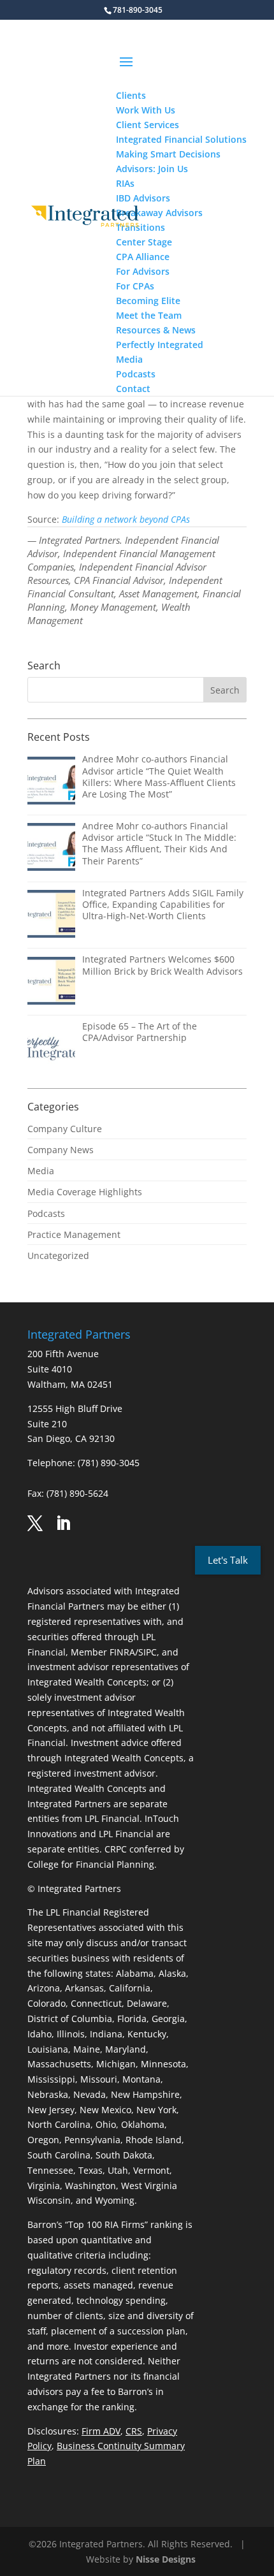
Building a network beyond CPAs (126, 519)
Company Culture (65, 1129)
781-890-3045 (138, 10)
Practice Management (74, 1234)
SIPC (148, 1652)
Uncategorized (58, 1255)
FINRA (122, 1652)
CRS (134, 2431)
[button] (181, 70)
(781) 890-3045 (109, 1463)
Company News (61, 1150)
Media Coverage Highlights (85, 1192)
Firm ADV (101, 2431)
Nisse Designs (166, 2559)
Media (41, 1171)
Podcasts (46, 1213)
